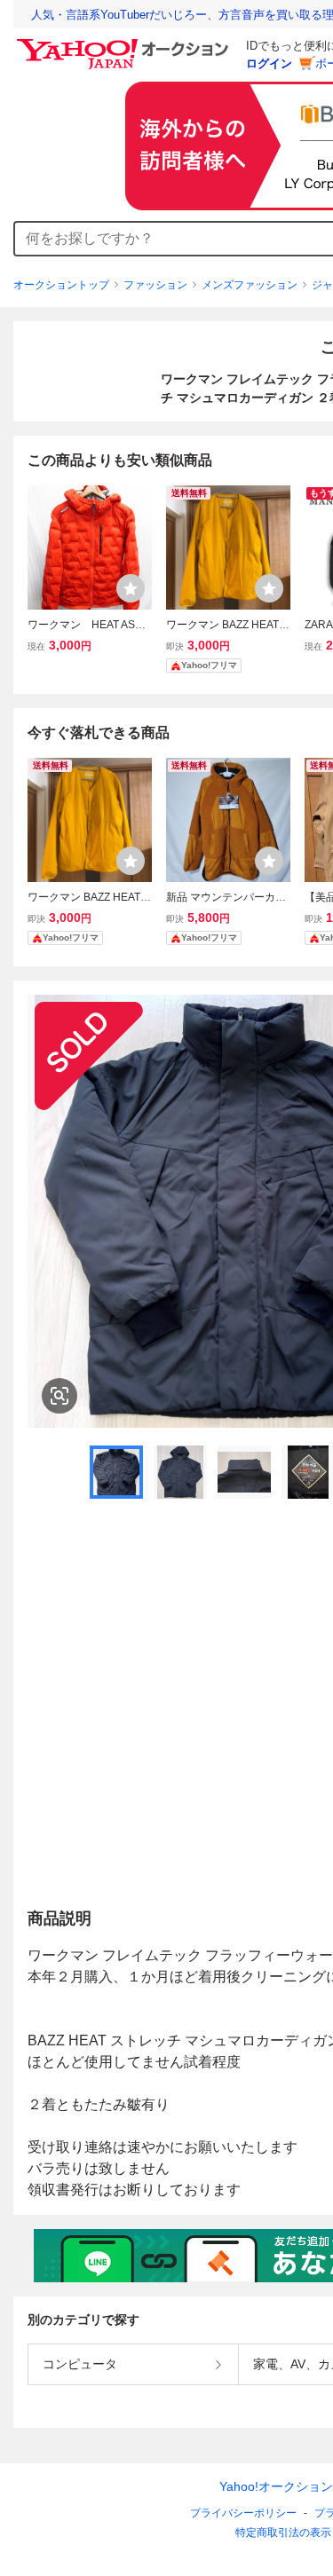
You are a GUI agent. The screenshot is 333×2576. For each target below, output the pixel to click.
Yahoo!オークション (276, 2486)
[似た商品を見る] (59, 1396)
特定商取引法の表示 (283, 2533)
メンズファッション (250, 285)
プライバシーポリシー (243, 2513)
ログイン (269, 63)
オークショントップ (61, 285)
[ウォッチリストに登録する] (131, 588)
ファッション (155, 285)
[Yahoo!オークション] (125, 43)
